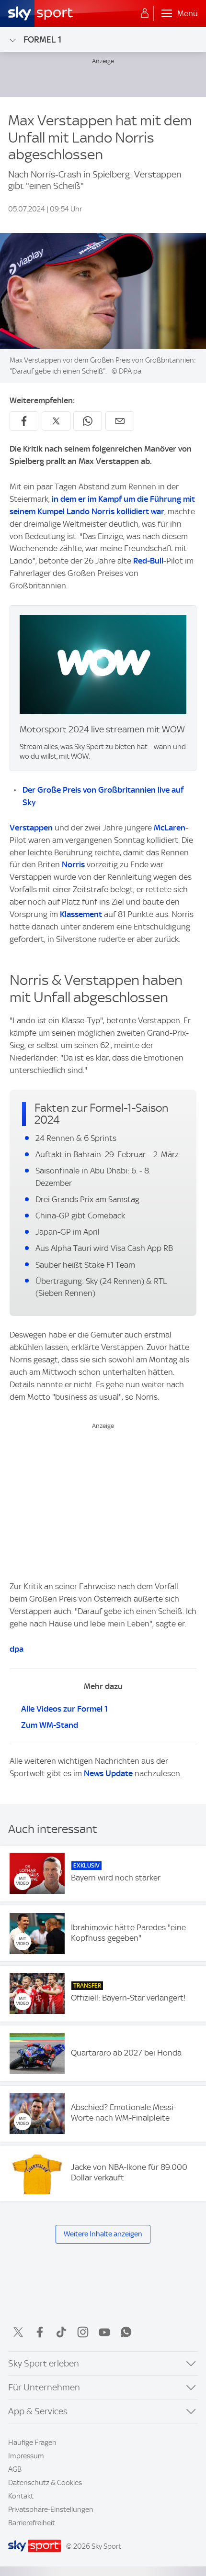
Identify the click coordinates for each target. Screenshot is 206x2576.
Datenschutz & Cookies (45, 2483)
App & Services (38, 2411)
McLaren (170, 828)
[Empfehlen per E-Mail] (120, 421)
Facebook (40, 2332)
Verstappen (31, 828)
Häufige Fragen (32, 2443)
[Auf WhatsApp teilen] (88, 421)
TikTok (61, 2332)
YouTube (104, 2332)
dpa (17, 1649)
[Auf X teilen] (56, 421)
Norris (73, 864)
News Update (108, 1773)
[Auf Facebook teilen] (24, 421)
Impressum (26, 2456)
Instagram (83, 2332)
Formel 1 (42, 39)
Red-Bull (148, 561)
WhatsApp (126, 2332)
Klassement (81, 914)
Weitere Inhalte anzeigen (103, 2234)
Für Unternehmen (44, 2387)
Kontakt (21, 2496)
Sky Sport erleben (44, 2363)
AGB (15, 2469)
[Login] (145, 13)
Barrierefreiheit (32, 2523)
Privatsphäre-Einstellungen (51, 2510)
